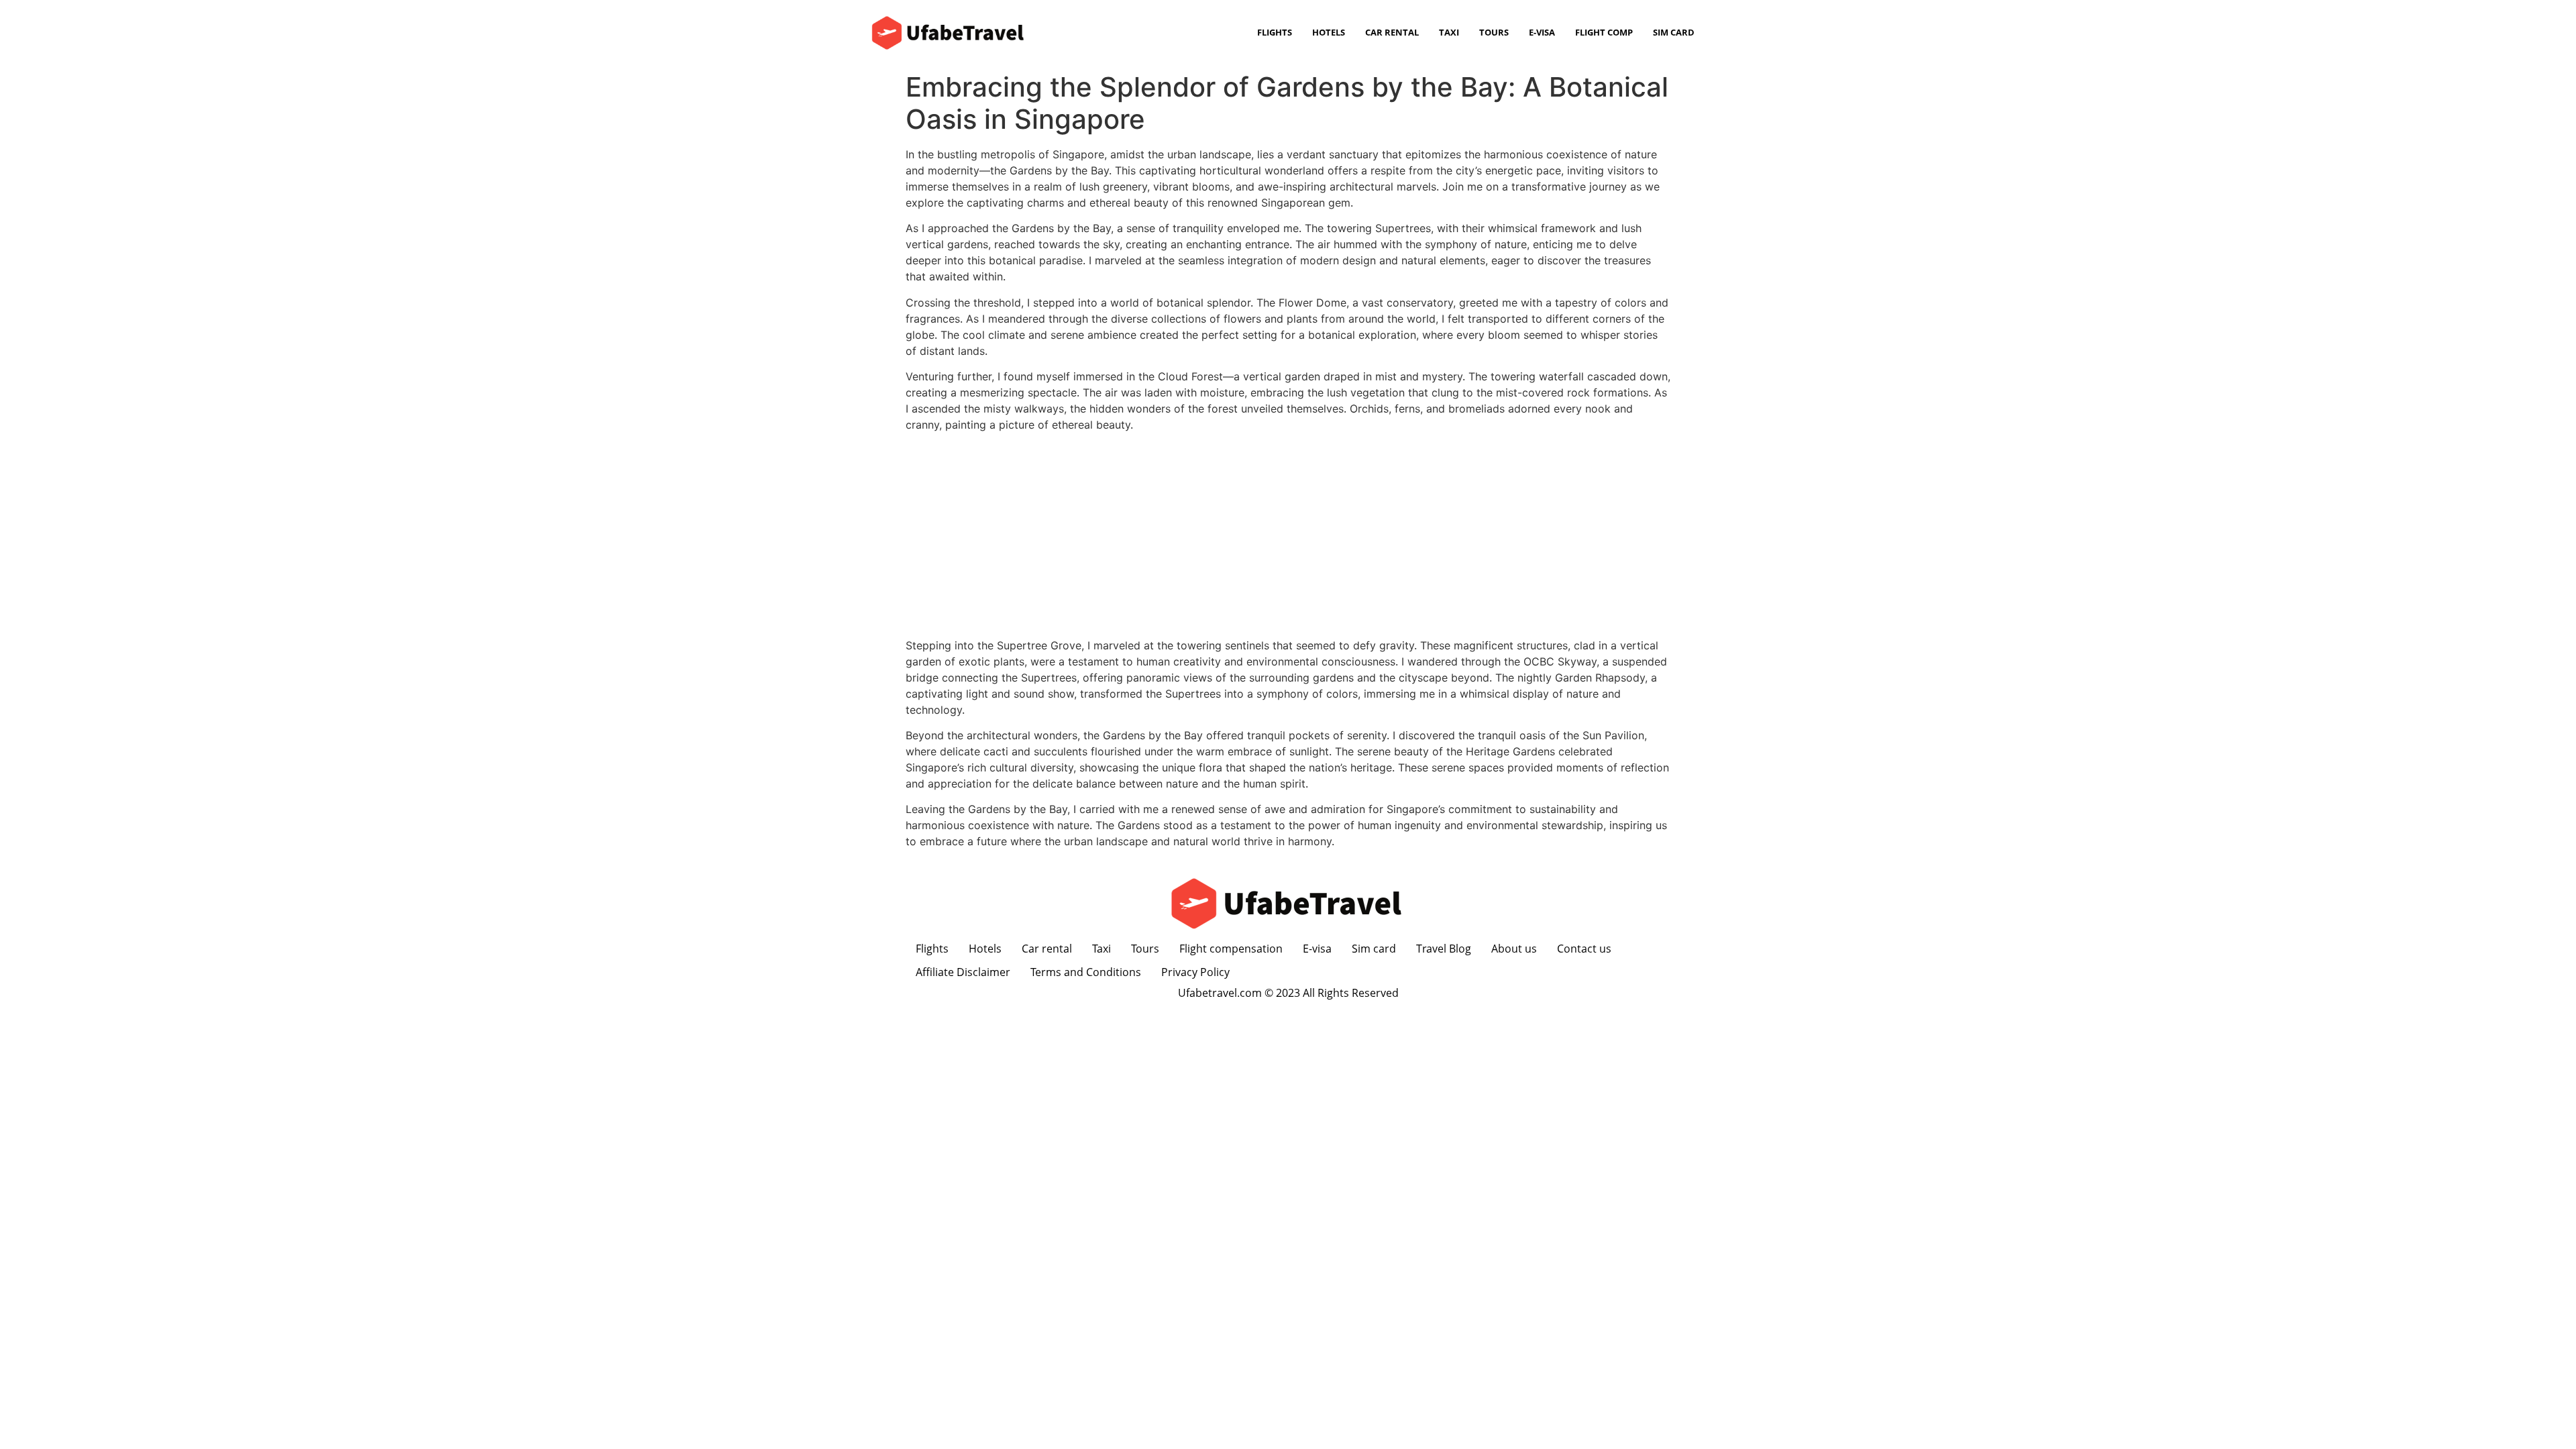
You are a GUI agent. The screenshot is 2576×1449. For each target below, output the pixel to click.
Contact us (1584, 949)
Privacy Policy (1195, 972)
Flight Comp (1604, 32)
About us (1514, 949)
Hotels (1329, 32)
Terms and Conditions (1086, 972)
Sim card (1674, 32)
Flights (1275, 32)
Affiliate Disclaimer (963, 972)
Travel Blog (1444, 949)
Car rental (1392, 32)
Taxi (1449, 32)
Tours (1494, 32)
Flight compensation (1231, 949)
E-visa (1542, 32)
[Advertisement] (1288, 537)
